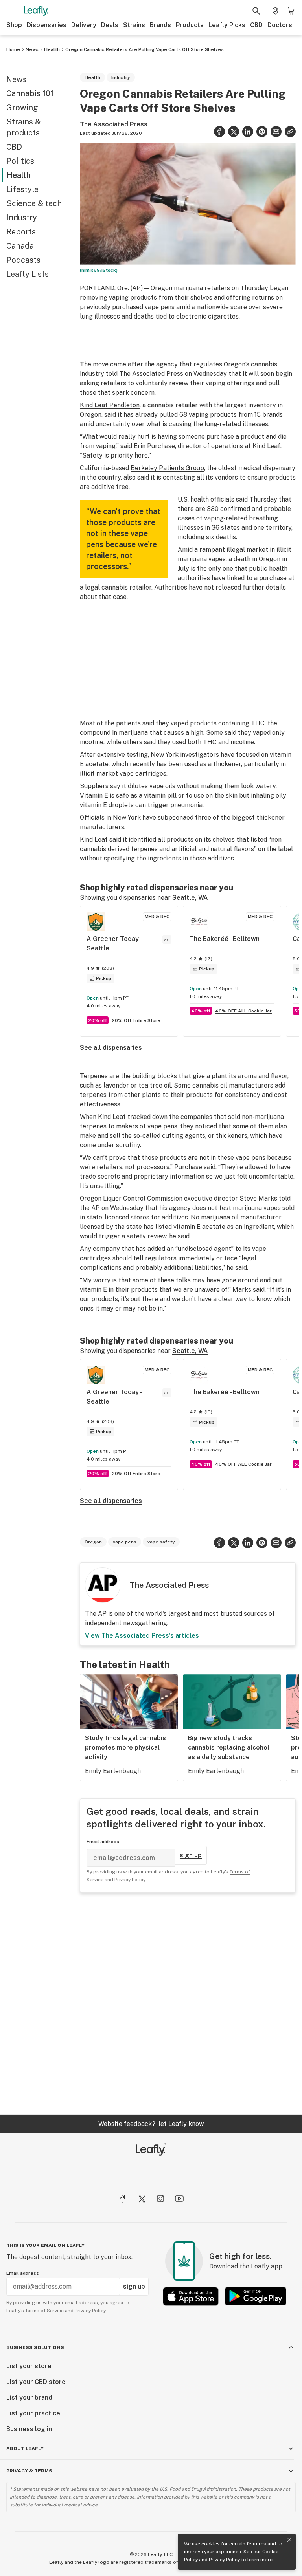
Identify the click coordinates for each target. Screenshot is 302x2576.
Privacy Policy (224, 2560)
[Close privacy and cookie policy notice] (289, 2540)
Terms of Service (213, 1320)
